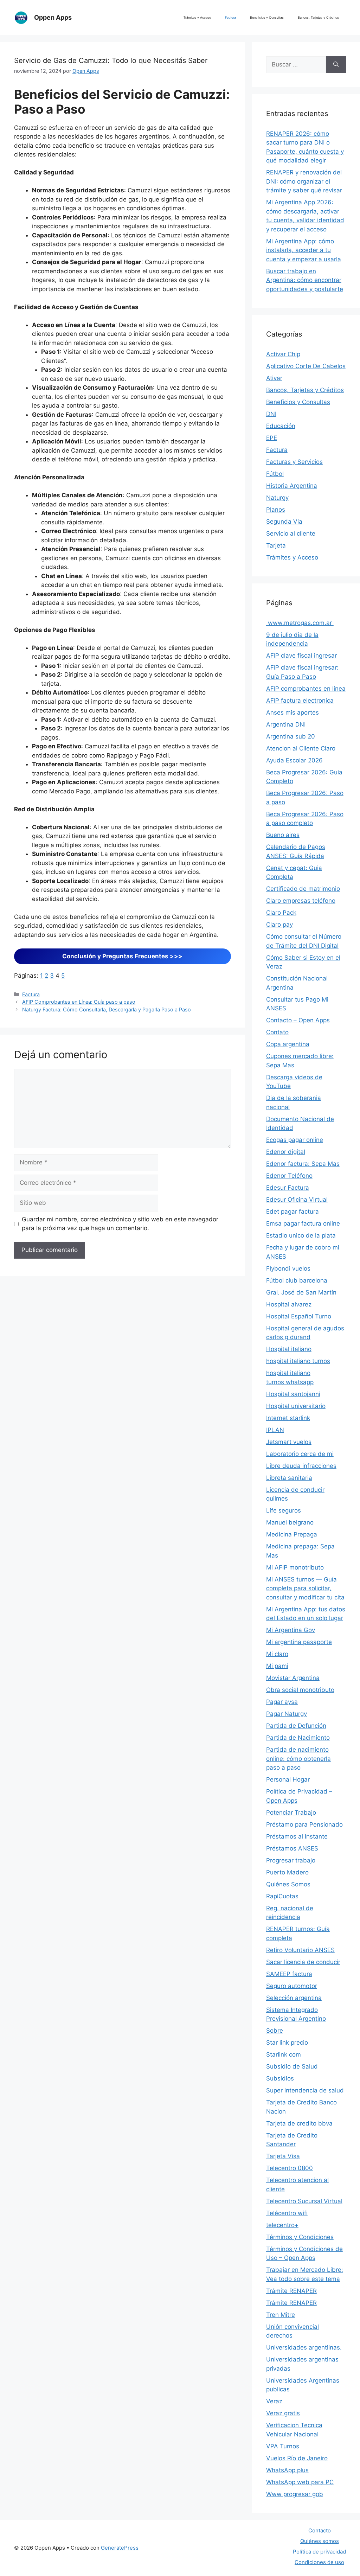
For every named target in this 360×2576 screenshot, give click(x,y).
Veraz (274, 2401)
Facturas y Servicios (294, 462)
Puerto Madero (287, 1872)
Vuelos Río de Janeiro (297, 2458)
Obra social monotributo (300, 1690)
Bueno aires (283, 835)
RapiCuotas (282, 1896)
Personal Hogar (288, 1779)
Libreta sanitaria (289, 1478)
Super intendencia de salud (305, 2090)
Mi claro (277, 1654)
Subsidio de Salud (292, 2066)
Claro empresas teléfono (301, 901)
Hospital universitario (296, 1406)
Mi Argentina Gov (291, 1630)
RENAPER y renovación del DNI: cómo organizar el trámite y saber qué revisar (304, 181)
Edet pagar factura (292, 1212)
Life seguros (284, 1510)
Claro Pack (281, 913)
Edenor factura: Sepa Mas (303, 1164)
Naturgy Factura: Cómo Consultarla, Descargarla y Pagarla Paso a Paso (107, 1009)
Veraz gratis (283, 2413)
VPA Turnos (283, 2446)
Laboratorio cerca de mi (300, 1454)
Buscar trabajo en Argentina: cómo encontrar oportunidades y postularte (305, 280)
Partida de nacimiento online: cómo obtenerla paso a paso (298, 1759)
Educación (281, 426)
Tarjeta (276, 545)
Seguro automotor (292, 1986)
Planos (276, 510)
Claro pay (279, 925)
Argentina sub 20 (291, 736)
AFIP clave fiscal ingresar (301, 656)
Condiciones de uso (319, 2562)
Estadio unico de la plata (301, 1235)
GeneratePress (120, 2548)
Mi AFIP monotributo (295, 1567)
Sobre (275, 2031)
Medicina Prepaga (292, 1534)
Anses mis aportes (292, 712)
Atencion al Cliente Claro (301, 748)
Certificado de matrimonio (303, 889)
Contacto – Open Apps (298, 1020)
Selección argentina (294, 1998)
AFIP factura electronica (300, 701)
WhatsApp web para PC (300, 2482)
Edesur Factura (288, 1188)
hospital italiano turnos (298, 1361)
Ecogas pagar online (295, 1140)
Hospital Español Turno (299, 1316)
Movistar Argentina (293, 1678)
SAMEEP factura (289, 1974)
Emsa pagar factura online (303, 1223)
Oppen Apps (53, 17)
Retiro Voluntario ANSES (300, 1950)
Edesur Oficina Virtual (297, 1200)
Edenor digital (286, 1152)
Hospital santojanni (293, 1394)
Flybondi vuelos (288, 1268)
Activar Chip (283, 354)
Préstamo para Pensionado (304, 1824)
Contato (277, 1032)
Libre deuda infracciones (301, 1466)
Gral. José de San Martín (301, 1292)
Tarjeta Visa (283, 2156)
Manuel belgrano (290, 1522)
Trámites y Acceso (197, 17)
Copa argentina (288, 1044)
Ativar (274, 378)
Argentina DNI (286, 724)
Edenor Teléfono (289, 1176)
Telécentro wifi (287, 2213)
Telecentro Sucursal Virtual (304, 2201)
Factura (230, 17)
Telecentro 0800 (290, 2168)
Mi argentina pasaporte (299, 1642)
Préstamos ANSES (292, 1848)
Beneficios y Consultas (267, 17)
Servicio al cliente (291, 533)
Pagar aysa (282, 1702)
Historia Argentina (292, 486)
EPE (272, 438)
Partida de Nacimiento (298, 1738)
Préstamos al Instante (297, 1836)
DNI (271, 414)
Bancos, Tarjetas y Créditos (318, 17)
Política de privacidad (319, 2552)
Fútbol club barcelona (297, 1280)
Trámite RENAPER (291, 2291)
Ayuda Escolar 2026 (294, 760)
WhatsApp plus (287, 2470)
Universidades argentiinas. (304, 2347)
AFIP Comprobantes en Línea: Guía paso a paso (79, 1002)
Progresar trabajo (291, 1860)
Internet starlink (288, 1418)
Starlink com (284, 2054)
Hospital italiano (289, 1349)
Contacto (320, 2530)
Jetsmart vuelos (289, 1442)
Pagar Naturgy (287, 1714)
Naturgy (277, 498)
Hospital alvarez (289, 1304)
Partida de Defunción (296, 1726)
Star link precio (287, 2043)
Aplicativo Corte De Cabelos (306, 366)
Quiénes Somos (288, 1884)
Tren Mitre (281, 2315)
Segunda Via (284, 522)
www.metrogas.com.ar (300, 623)
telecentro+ (282, 2225)
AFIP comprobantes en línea (306, 689)
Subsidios (280, 2078)
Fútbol (275, 474)
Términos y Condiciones (300, 2237)
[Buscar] (336, 65)
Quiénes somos (320, 2541)
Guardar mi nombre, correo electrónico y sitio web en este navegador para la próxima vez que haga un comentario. (120, 1224)
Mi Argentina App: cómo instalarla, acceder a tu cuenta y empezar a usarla (304, 250)
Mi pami (277, 1666)
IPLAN (275, 1430)
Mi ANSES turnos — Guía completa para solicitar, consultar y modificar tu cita (305, 1588)
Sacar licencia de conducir (303, 1962)
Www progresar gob (295, 2494)
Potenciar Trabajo (291, 1813)
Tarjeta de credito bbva (299, 2123)
